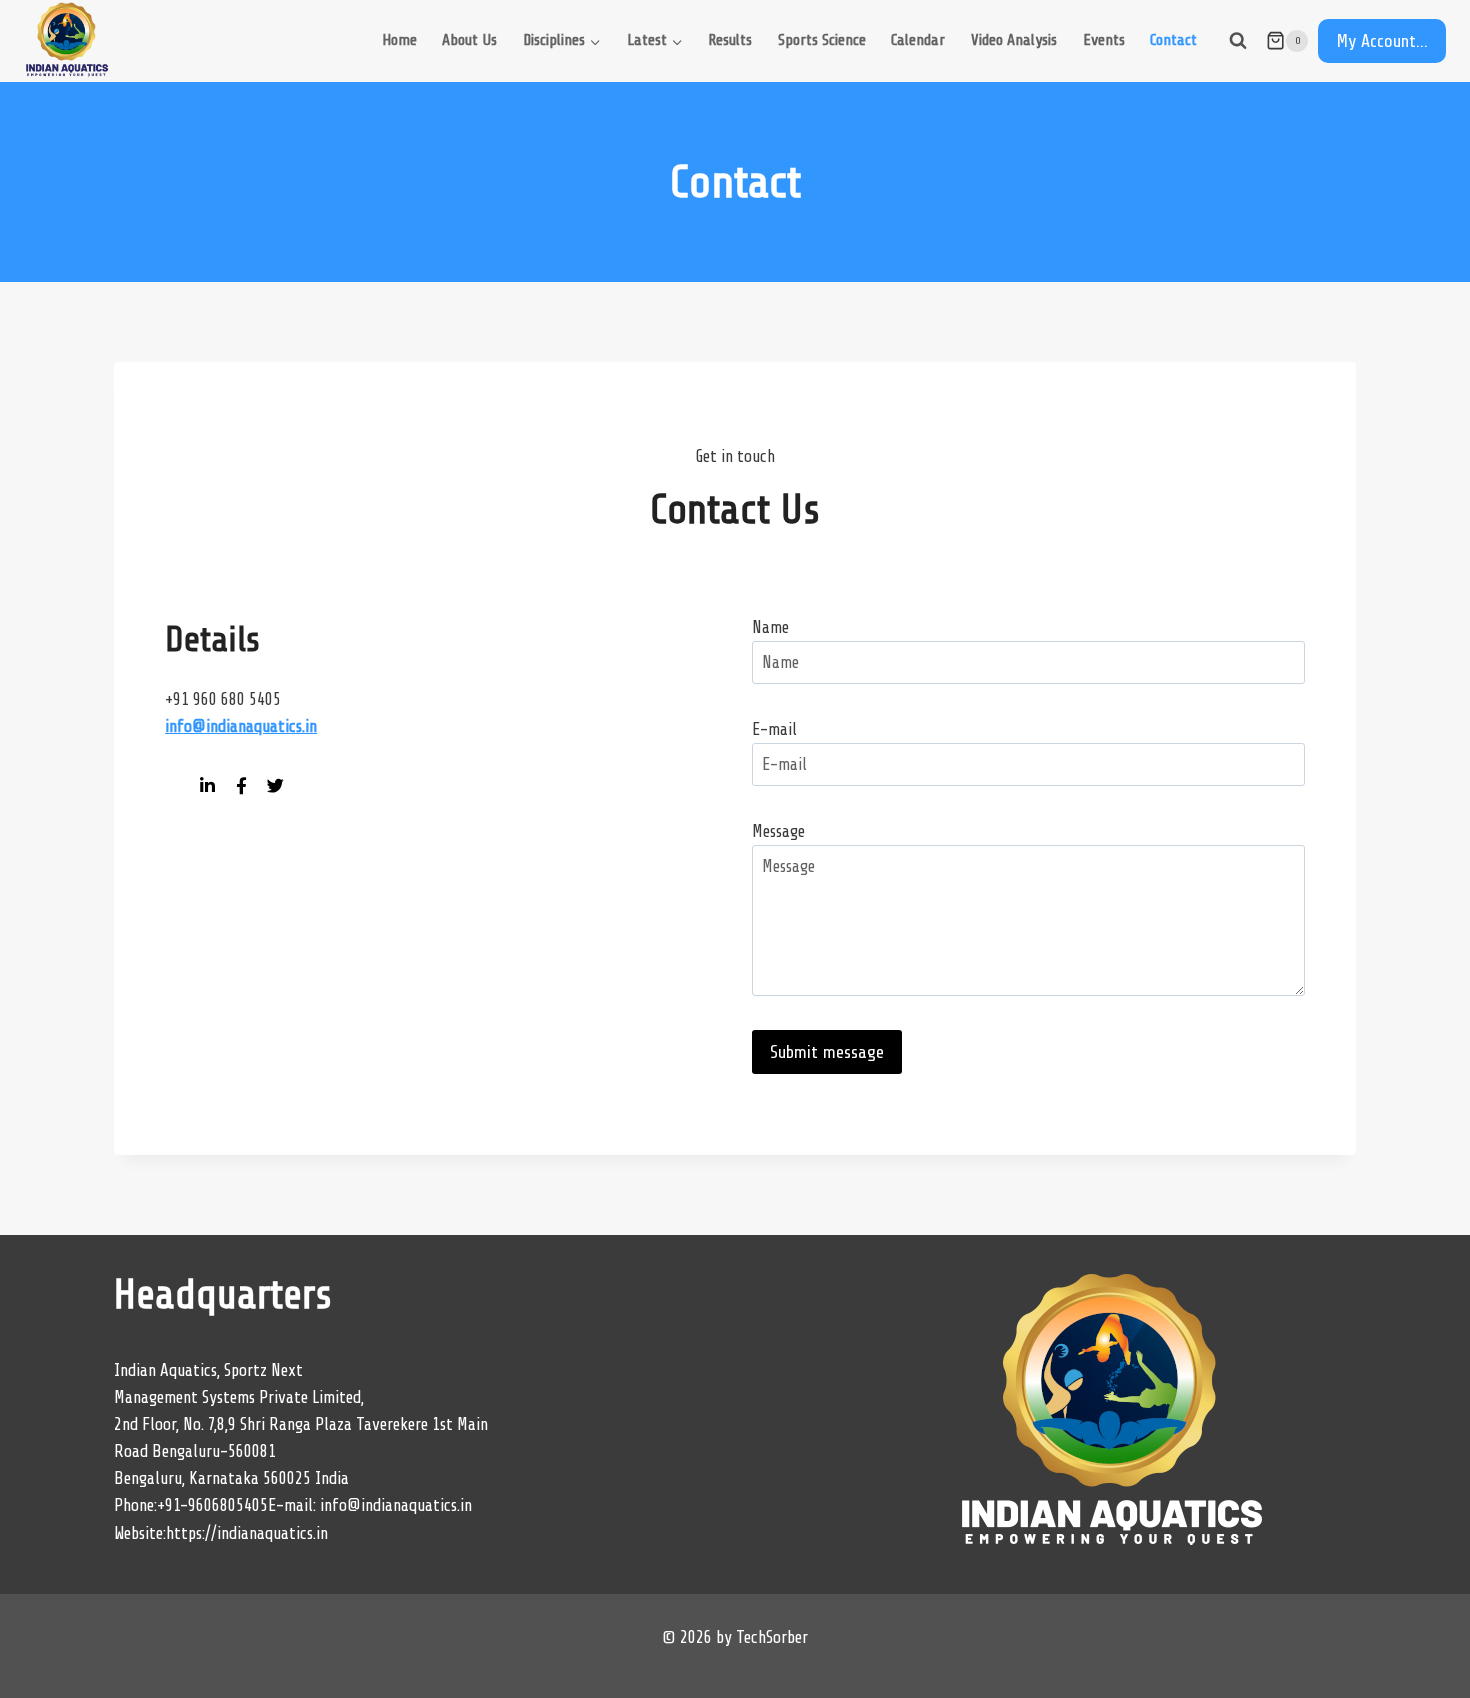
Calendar (918, 40)
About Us (469, 40)
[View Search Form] (1238, 41)
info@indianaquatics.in (396, 1505)
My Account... (1382, 41)
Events (1104, 40)
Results (730, 40)
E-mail (774, 729)
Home (399, 40)
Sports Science (822, 40)
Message (778, 831)
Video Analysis (1014, 40)
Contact (1173, 40)
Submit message (827, 1052)
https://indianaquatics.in (247, 1533)
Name (770, 627)
